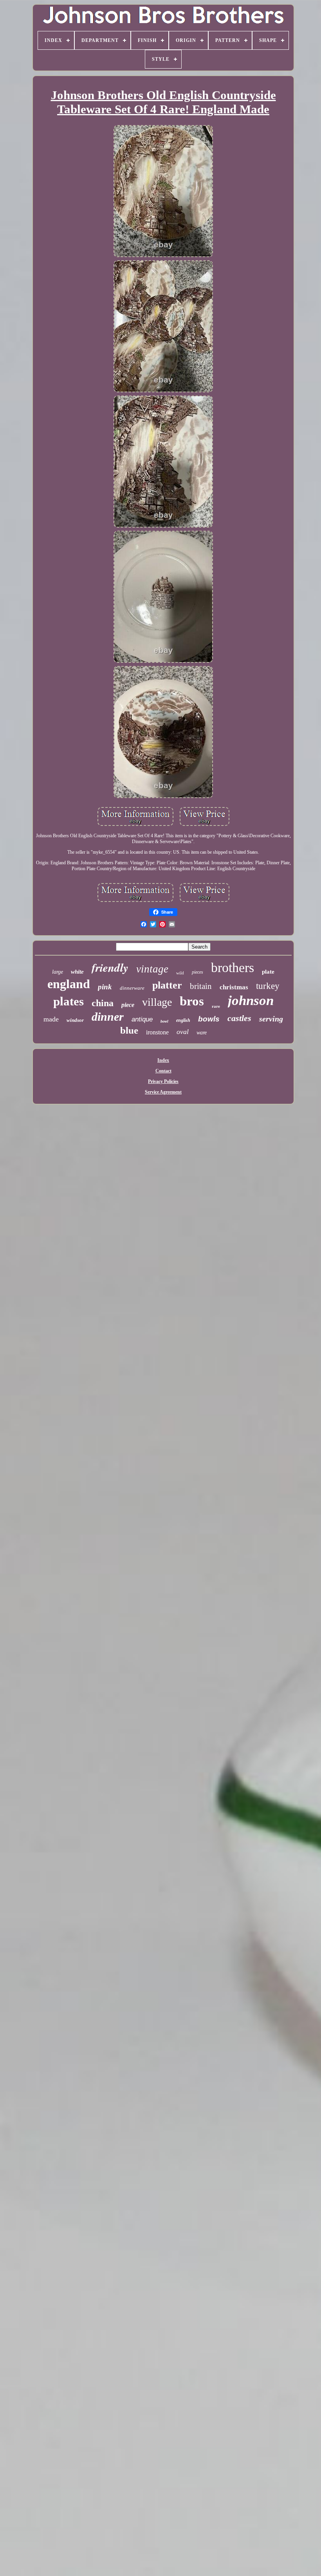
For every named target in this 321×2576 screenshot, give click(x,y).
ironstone (157, 1032)
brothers (233, 968)
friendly (110, 967)
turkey (268, 986)
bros (192, 1001)
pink (105, 987)
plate (268, 972)
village (157, 1002)
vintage (152, 969)
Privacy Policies (163, 1081)
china (103, 1003)
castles (239, 1018)
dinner (108, 1017)
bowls (209, 1019)
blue (129, 1030)
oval (183, 1032)
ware (202, 1033)
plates (69, 1001)
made (51, 1019)
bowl (164, 1021)
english (183, 1020)
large (58, 972)
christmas (234, 987)
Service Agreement (163, 1092)
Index (163, 1060)
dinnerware (132, 988)
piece (128, 1005)
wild (180, 973)
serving (271, 1019)
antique (142, 1019)
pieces (197, 972)
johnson (251, 1000)
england (69, 984)
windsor (75, 1020)
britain (201, 986)
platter (167, 985)
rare (216, 1006)
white (77, 972)
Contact (163, 1071)
